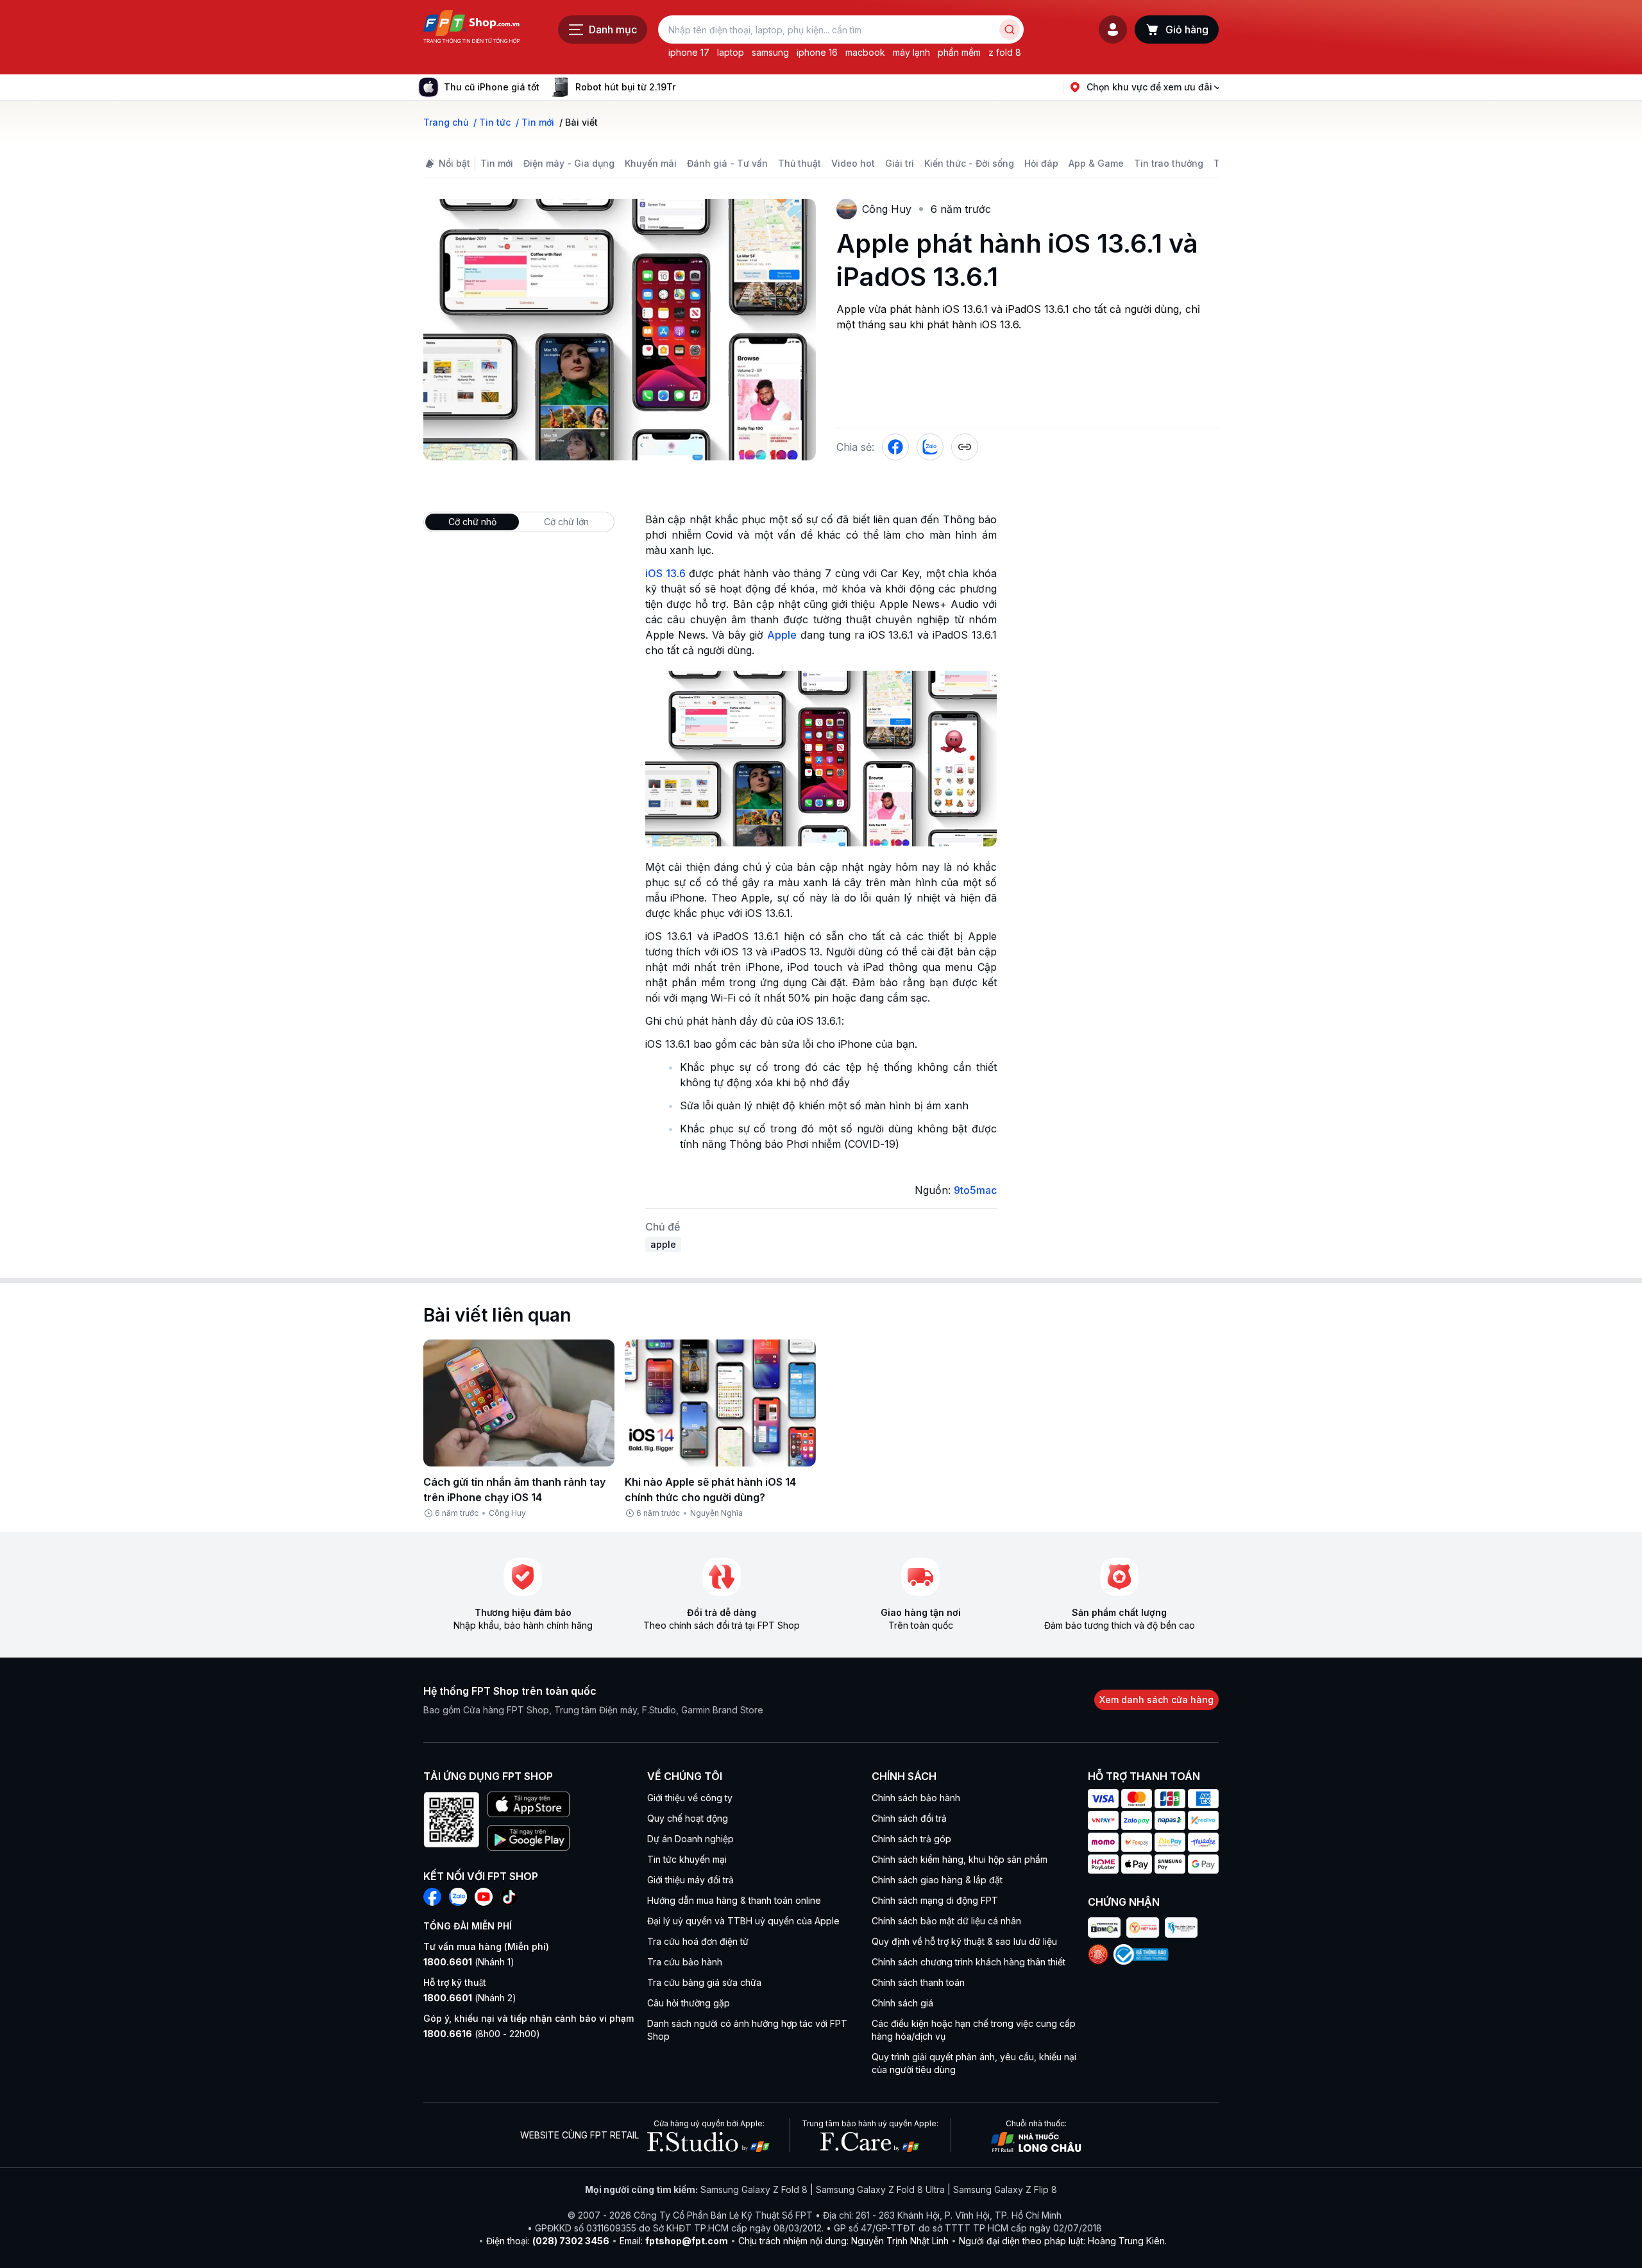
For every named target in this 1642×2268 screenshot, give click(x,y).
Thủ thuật (800, 163)
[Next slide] (686, 87)
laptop (731, 52)
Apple (782, 635)
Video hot (853, 163)
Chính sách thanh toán (918, 1982)
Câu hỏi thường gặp (689, 2003)
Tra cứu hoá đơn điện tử (698, 1941)
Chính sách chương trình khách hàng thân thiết (969, 1962)
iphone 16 (817, 52)
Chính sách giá (902, 2003)
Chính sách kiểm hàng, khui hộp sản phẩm (960, 1859)
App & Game (1096, 163)
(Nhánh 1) (469, 1962)
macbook (865, 52)
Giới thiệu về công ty (690, 1798)
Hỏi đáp (1041, 163)
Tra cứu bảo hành (685, 1962)
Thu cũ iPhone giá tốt (492, 87)
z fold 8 (1005, 52)
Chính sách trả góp (911, 1839)
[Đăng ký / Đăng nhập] (1113, 29)
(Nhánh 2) (470, 1998)
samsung (770, 52)
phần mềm (959, 52)
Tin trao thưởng (1169, 163)
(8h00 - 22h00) (482, 2034)
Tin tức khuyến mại (687, 1859)
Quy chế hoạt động (688, 1818)
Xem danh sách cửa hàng (1156, 1700)
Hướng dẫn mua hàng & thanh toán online (734, 1900)
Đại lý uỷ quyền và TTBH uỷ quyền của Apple (743, 1921)
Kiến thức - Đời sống (969, 163)
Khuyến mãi (651, 163)
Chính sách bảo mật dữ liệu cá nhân (946, 1921)
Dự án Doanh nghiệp (690, 1839)
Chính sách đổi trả (909, 1818)
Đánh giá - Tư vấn (727, 163)
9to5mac (975, 1190)
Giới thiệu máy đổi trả (690, 1880)
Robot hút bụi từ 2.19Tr (625, 87)
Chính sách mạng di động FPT (935, 1900)
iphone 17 (689, 52)
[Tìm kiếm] (1010, 29)
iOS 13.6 (665, 573)
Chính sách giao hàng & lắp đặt (937, 1880)
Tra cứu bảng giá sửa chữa (704, 1982)
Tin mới (497, 163)
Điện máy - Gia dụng (569, 163)
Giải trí (900, 163)
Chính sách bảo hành (916, 1798)
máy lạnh (911, 52)
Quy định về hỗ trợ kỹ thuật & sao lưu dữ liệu (964, 1941)
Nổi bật (454, 163)
